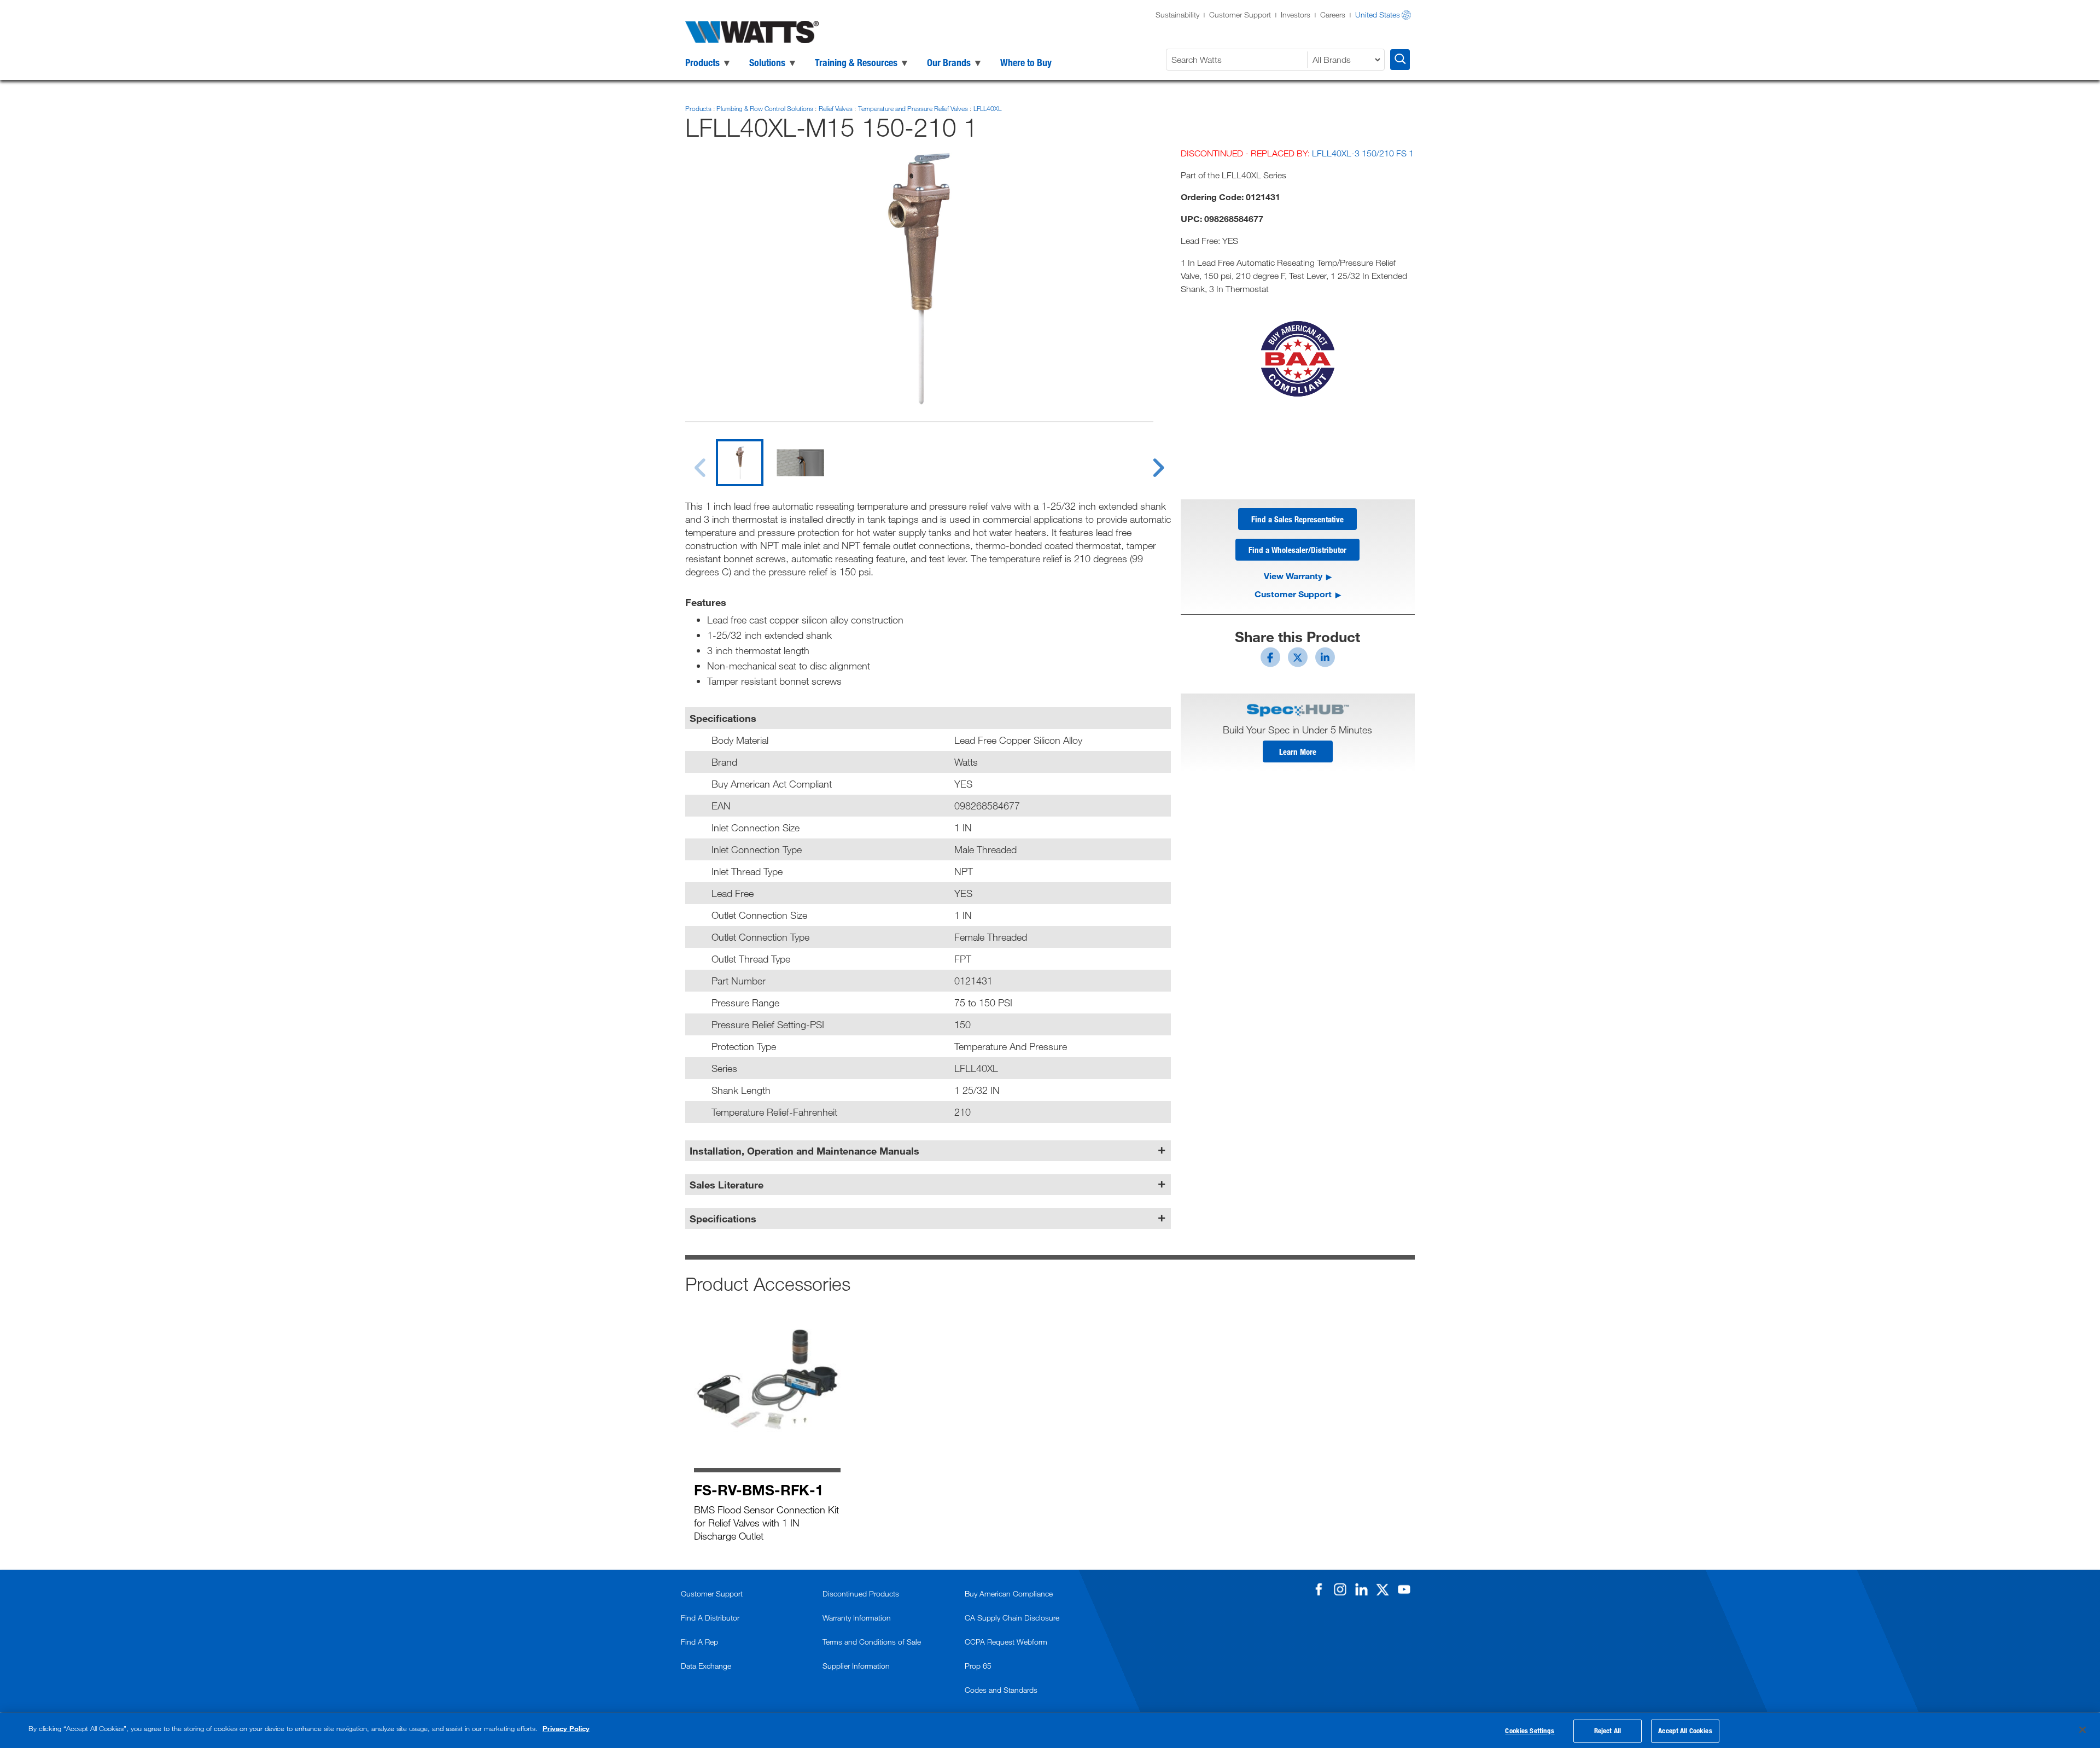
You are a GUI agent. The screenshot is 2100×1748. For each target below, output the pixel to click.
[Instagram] (1340, 1589)
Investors (1296, 14)
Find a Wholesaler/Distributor (1297, 550)
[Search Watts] (1400, 60)
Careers (1333, 14)
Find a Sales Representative (1297, 519)
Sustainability (1177, 14)
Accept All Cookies (1685, 1730)
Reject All (1608, 1730)
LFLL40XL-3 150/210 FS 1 (1363, 153)
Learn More (1298, 751)
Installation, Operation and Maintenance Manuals (804, 1151)
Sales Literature (727, 1185)
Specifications (723, 1219)
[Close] (2082, 1729)
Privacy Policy (566, 1728)
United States (1378, 14)
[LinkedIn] (1361, 1589)
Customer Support (1240, 14)
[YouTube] (1404, 1589)
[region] (1050, 1730)
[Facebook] (1319, 1589)
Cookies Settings (1530, 1730)
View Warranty (1293, 576)
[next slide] (1148, 461)
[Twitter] (1382, 1589)
